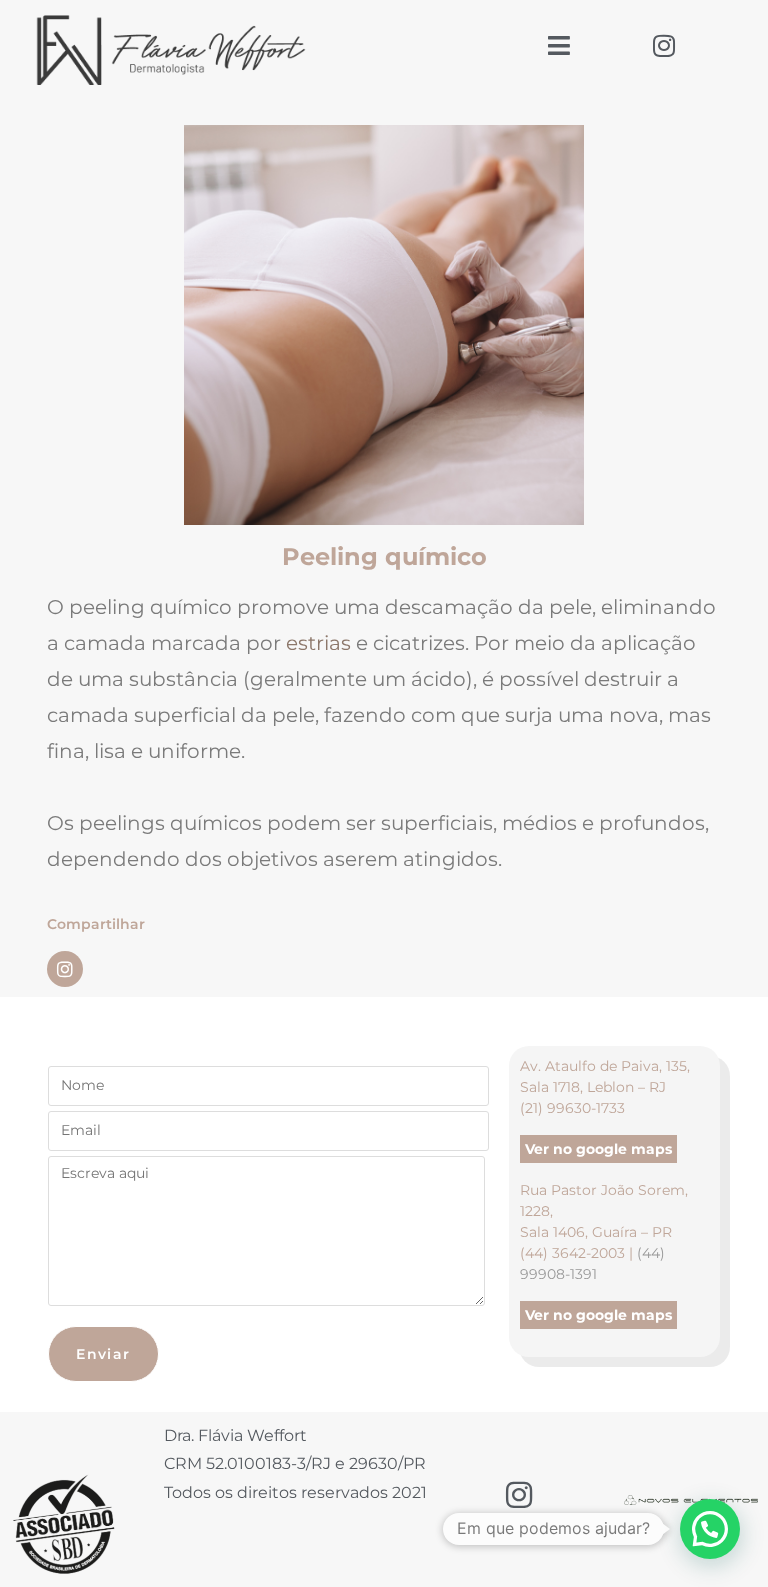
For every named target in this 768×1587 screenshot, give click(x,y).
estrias (318, 643)
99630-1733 (586, 1108)
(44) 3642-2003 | (578, 1253)
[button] (710, 1529)
